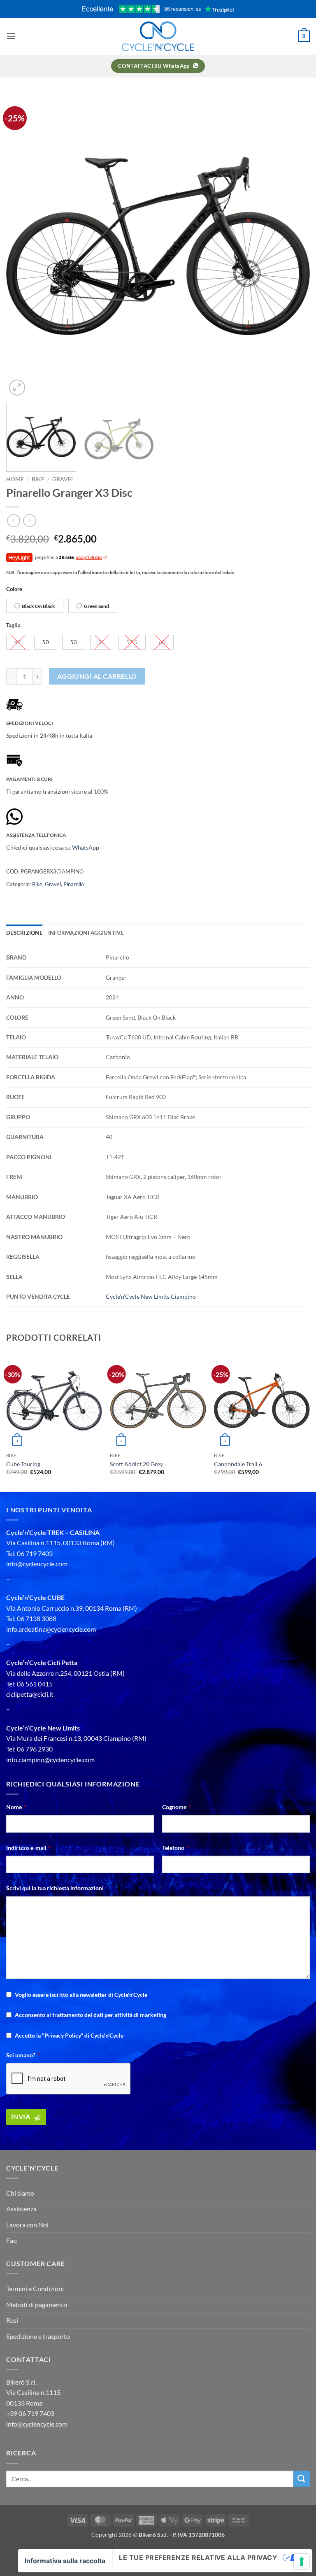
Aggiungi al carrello (97, 676)
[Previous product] (29, 521)
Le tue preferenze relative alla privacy (198, 2557)
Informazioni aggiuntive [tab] (86, 933)
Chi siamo (20, 2193)
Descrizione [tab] (24, 933)
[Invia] (302, 2479)
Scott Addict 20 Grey (136, 1464)
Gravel (63, 479)
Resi (12, 2320)
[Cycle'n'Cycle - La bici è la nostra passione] (158, 36)
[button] (11, 36)
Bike (38, 479)
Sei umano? (23, 2055)
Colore (14, 589)
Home (15, 479)
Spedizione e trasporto (38, 2336)
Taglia (13, 626)
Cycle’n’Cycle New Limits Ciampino (151, 1296)
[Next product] (13, 521)
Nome (16, 1807)
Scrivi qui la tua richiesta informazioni (55, 1888)
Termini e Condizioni (35, 2288)
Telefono (175, 1848)
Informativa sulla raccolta (65, 2561)
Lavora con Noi (27, 2225)
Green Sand (96, 606)
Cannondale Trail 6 (238, 1464)
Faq (12, 2240)
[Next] (293, 246)
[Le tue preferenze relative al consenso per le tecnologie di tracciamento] (302, 2562)
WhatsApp (86, 847)
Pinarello (74, 884)
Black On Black (38, 606)
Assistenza (21, 2209)
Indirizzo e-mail (28, 1848)
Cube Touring (23, 1464)
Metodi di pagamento (37, 2305)
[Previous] (23, 246)
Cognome (176, 1807)
